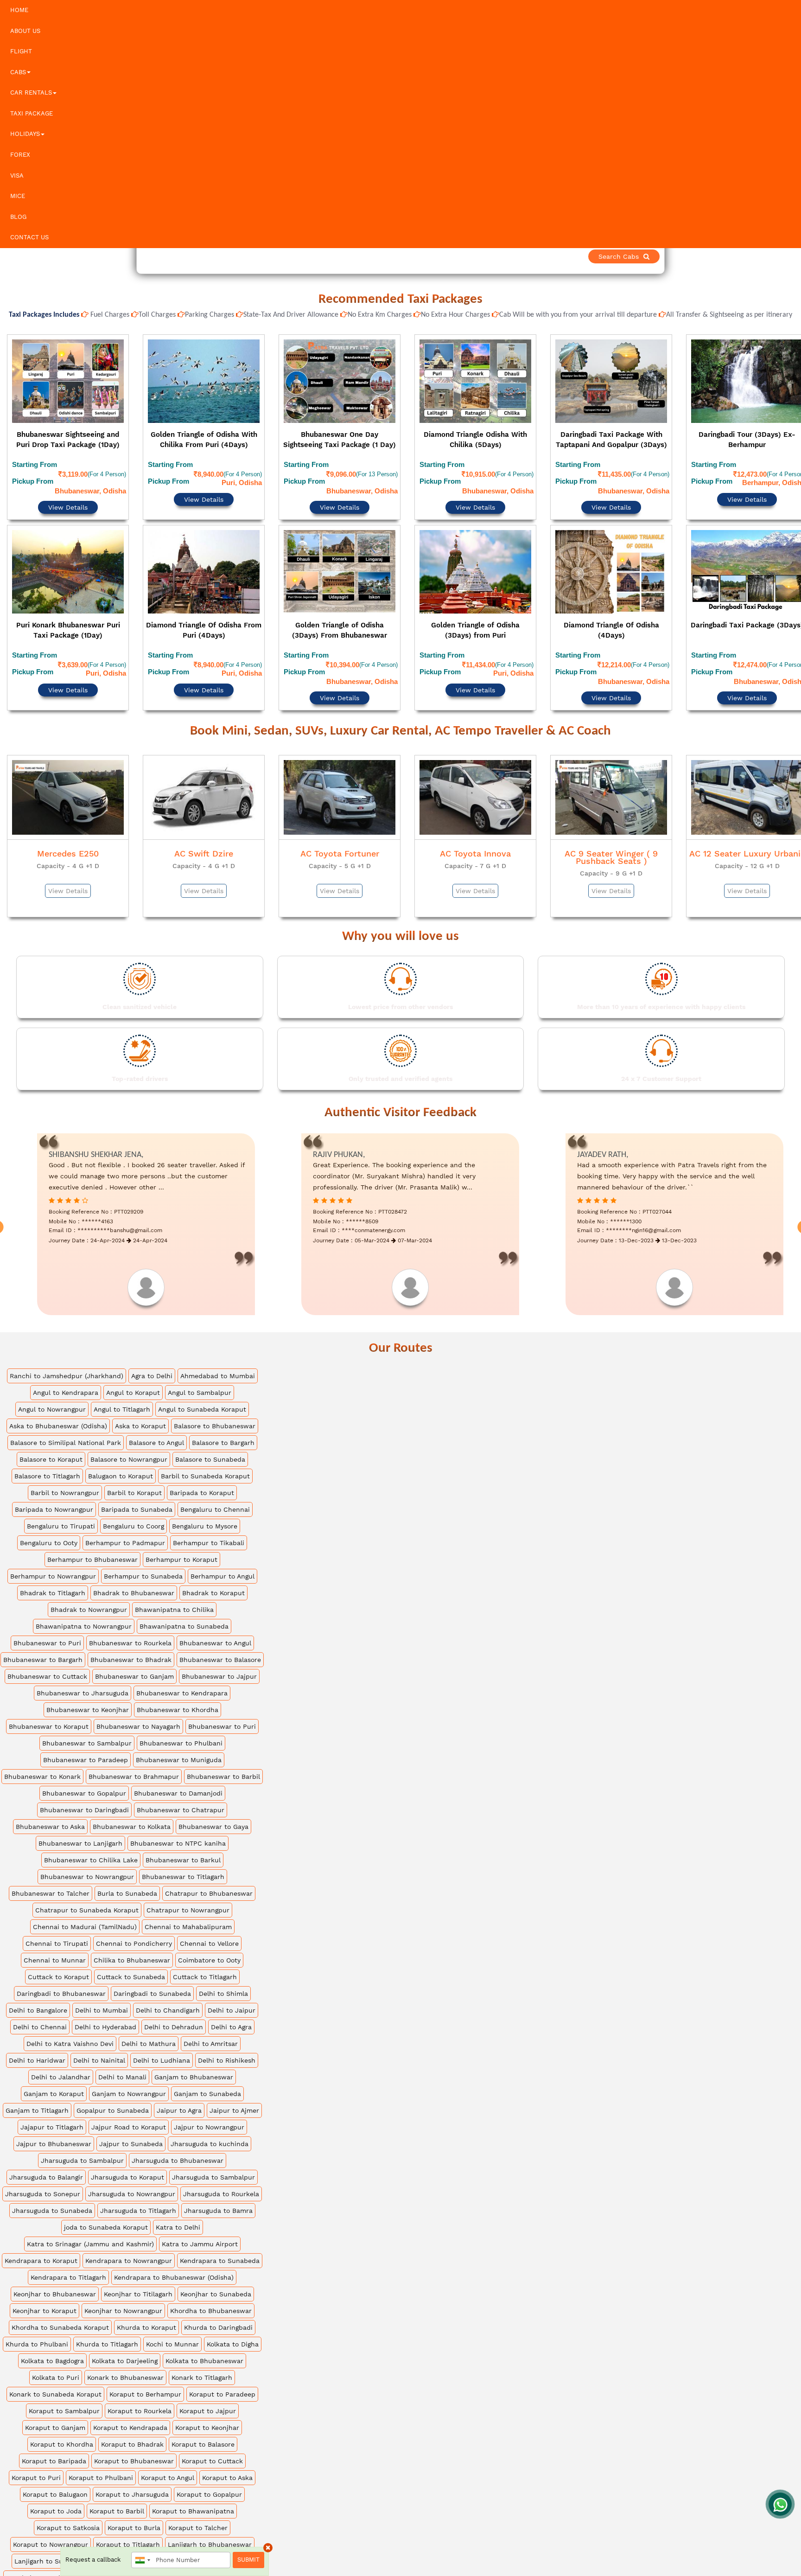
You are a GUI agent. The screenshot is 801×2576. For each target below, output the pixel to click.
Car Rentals (31, 93)
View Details (68, 482)
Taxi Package (32, 113)
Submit (248, 2560)
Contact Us (29, 237)
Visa (17, 176)
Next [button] (793, 502)
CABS (18, 72)
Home (19, 10)
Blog (18, 217)
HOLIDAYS (25, 134)
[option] (68, 500)
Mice (18, 196)
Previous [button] (8, 502)
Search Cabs (736, 256)
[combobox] (142, 2560)
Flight (21, 51)
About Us (25, 31)
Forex (20, 155)
